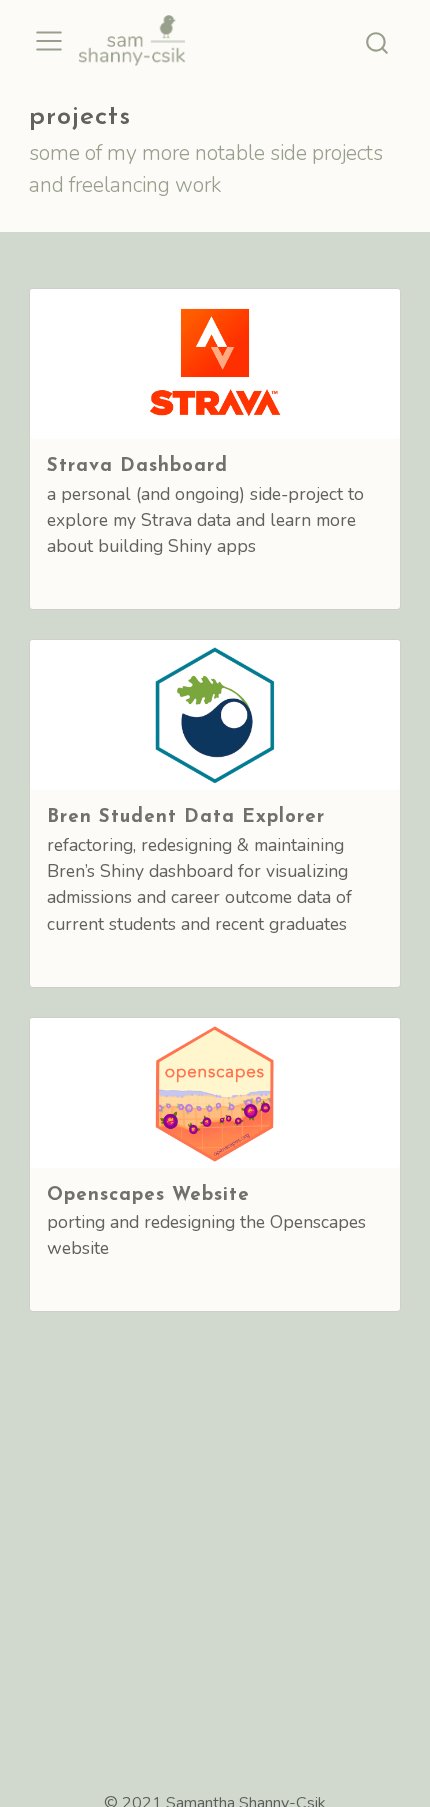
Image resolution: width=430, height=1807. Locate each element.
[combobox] (378, 41)
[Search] (377, 41)
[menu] (49, 41)
